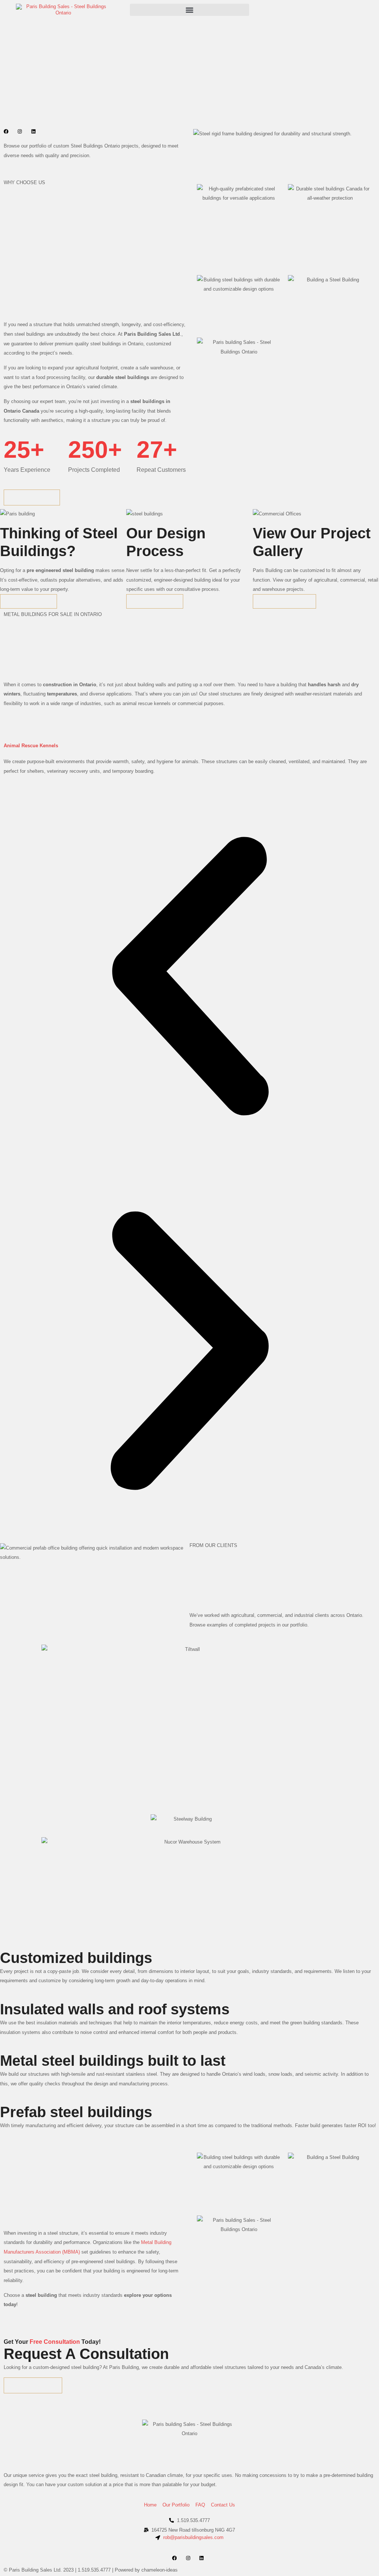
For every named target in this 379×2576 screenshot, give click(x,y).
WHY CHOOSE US (24, 182)
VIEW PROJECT (284, 601)
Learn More (28, 601)
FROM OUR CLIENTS (213, 1545)
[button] (189, 10)
